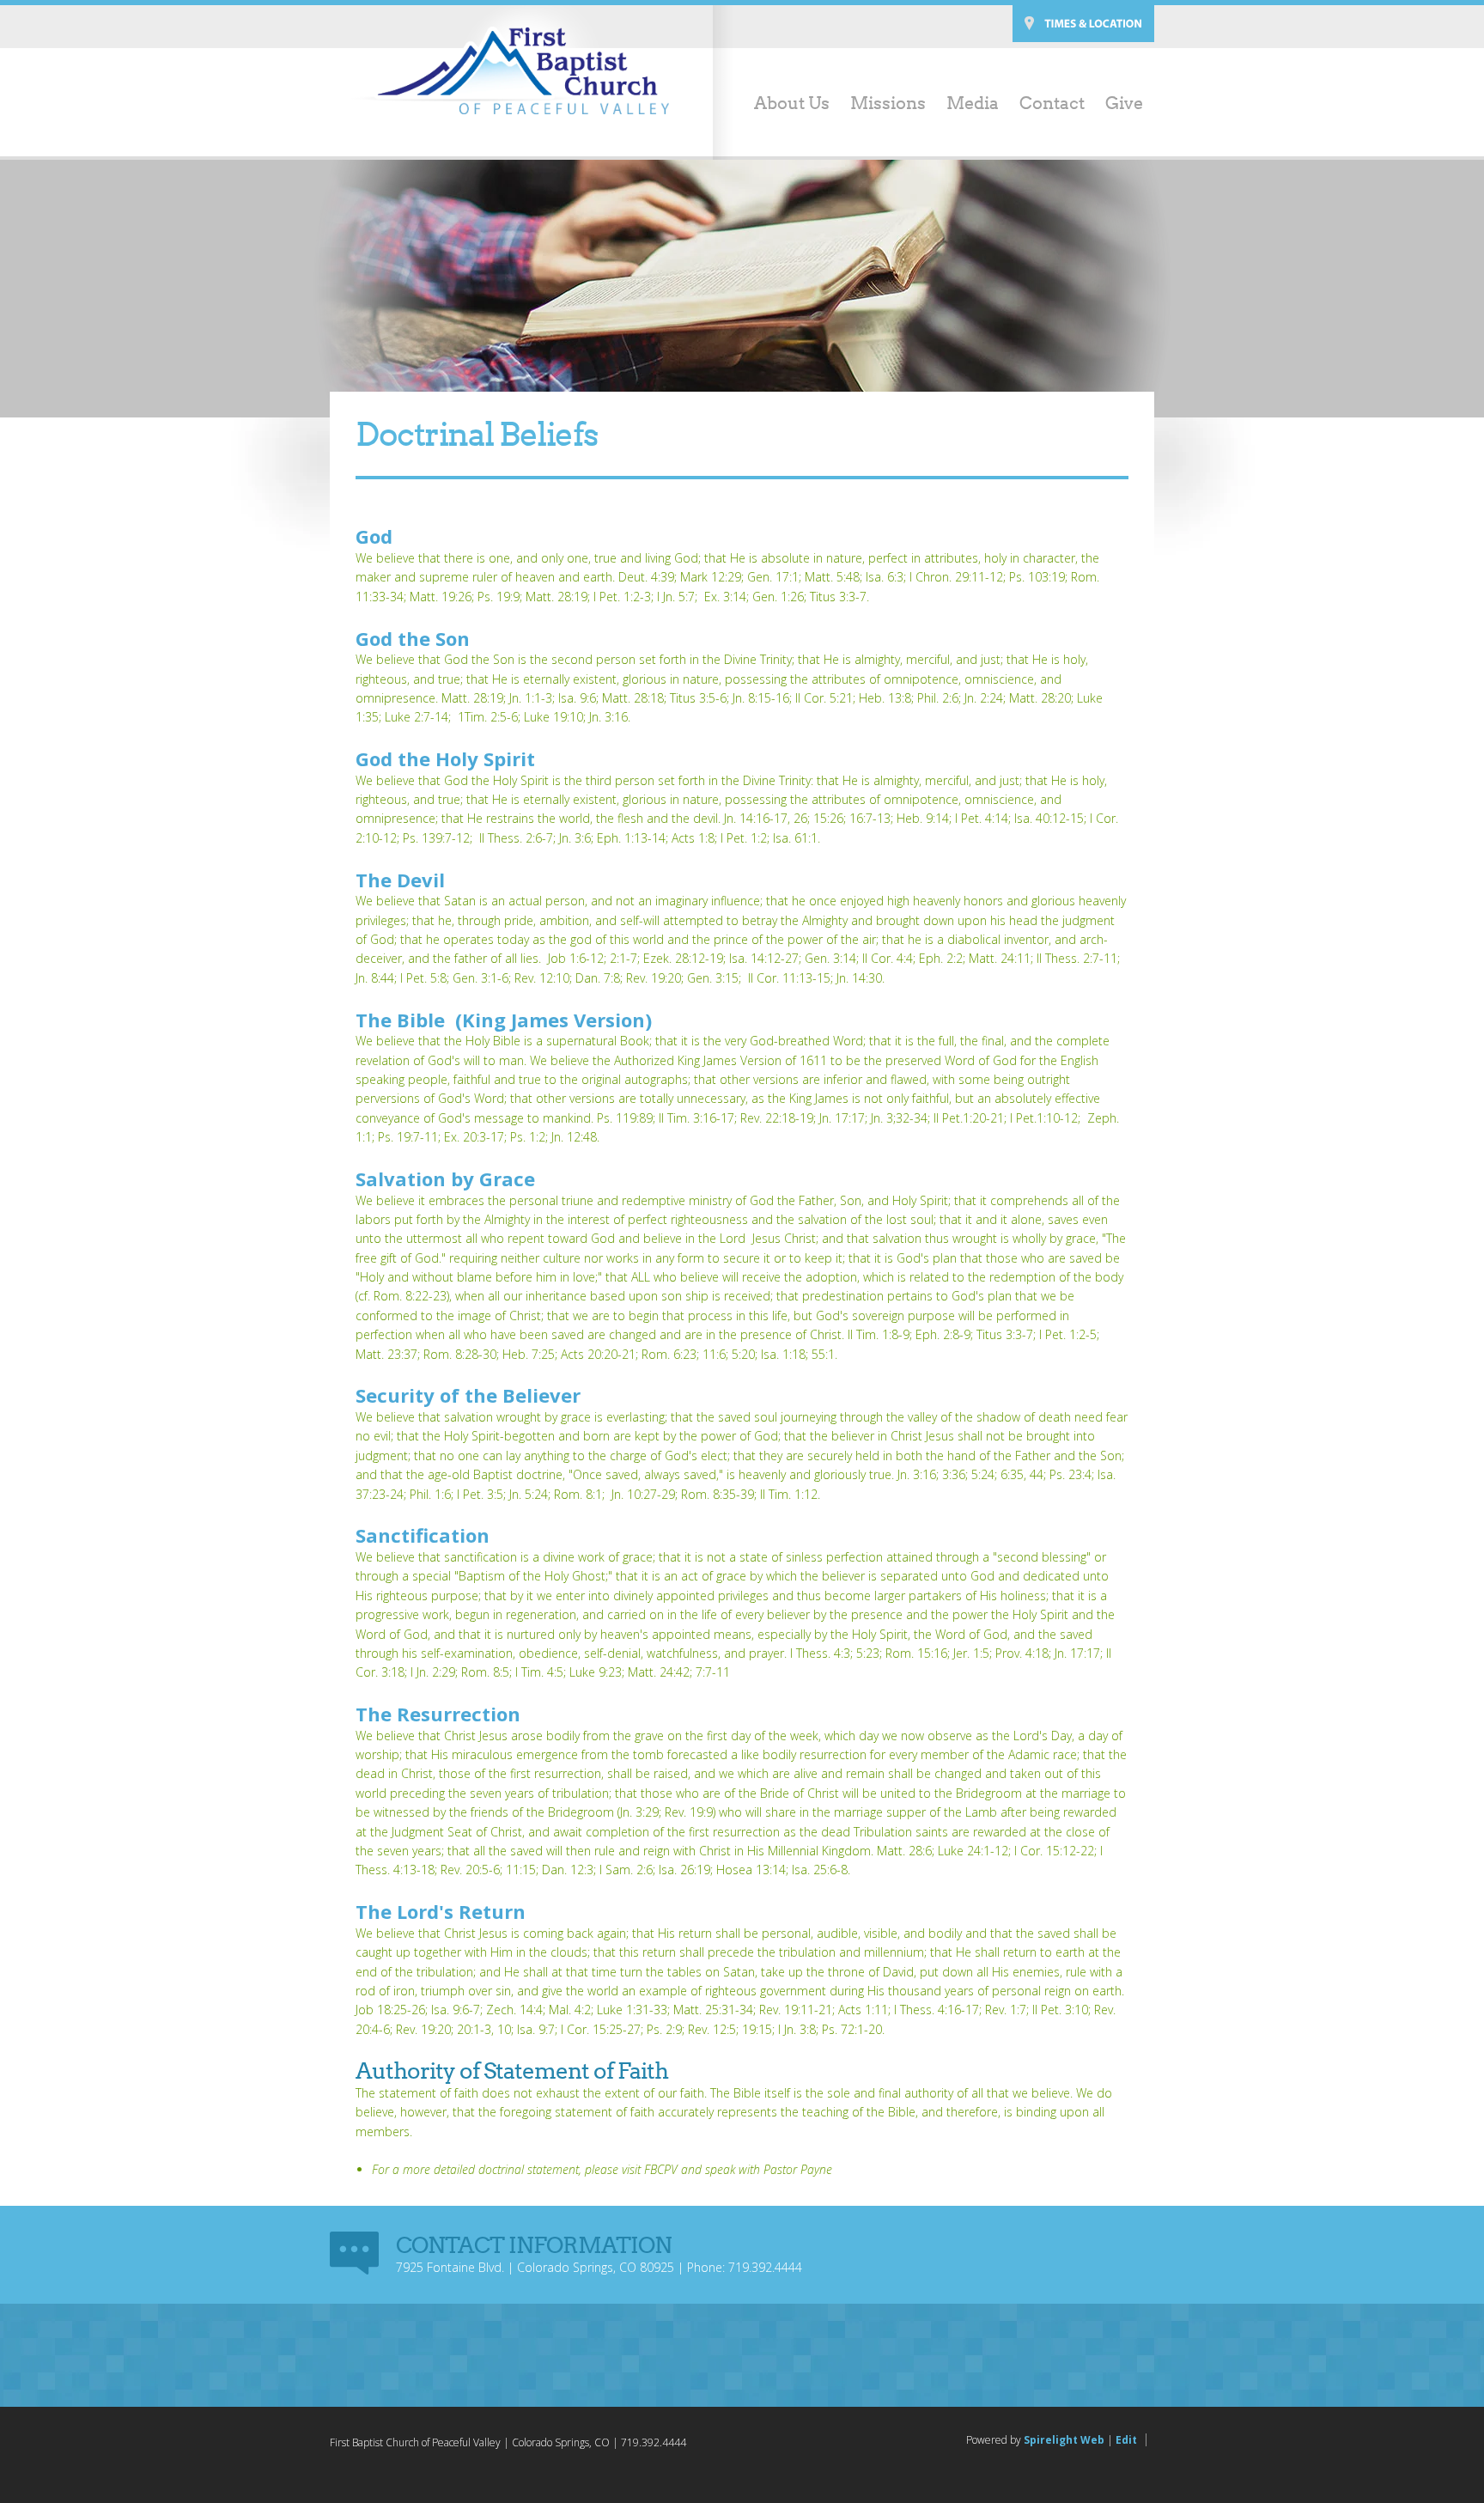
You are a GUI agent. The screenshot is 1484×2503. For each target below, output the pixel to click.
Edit (1126, 2440)
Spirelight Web (1064, 2440)
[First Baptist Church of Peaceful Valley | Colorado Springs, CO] (510, 70)
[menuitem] (782, 105)
